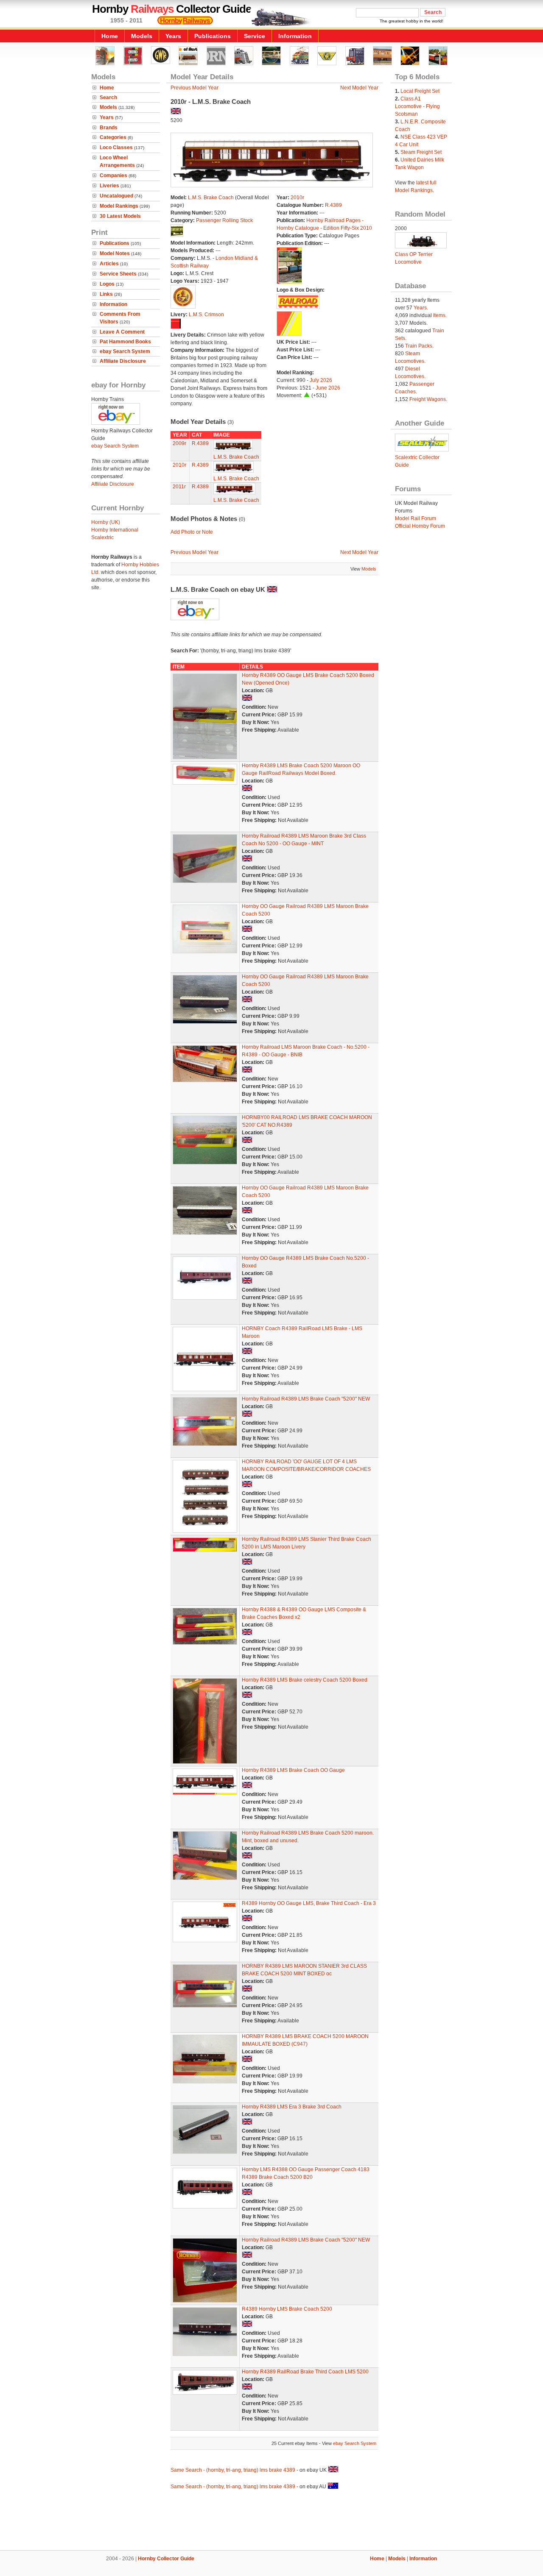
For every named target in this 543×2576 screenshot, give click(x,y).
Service (255, 36)
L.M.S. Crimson (206, 315)
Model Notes (115, 253)
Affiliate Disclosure (123, 361)
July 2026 (321, 380)
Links (106, 294)
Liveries (109, 186)
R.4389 (333, 205)
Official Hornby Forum (420, 526)
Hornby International (115, 530)
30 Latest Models (120, 216)
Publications (213, 36)
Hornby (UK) (106, 522)
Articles (109, 264)
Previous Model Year (195, 88)
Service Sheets (118, 274)
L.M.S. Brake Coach (211, 198)
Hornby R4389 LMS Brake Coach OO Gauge (293, 1770)
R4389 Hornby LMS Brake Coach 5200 (287, 2309)
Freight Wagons (428, 399)
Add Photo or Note (192, 532)
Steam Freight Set (421, 152)
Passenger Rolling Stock (224, 220)
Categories (113, 137)
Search (108, 97)
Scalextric (102, 537)
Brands (109, 128)
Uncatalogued (116, 196)
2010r (297, 198)
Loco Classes (116, 148)
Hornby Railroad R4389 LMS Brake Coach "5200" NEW (306, 1399)
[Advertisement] (271, 2521)
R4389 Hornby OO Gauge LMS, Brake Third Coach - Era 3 (309, 1903)
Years (173, 36)
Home (110, 36)
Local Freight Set (420, 91)
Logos (107, 284)
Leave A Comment (122, 332)
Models (142, 36)
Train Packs (419, 346)
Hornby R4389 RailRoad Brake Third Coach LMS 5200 (305, 2372)
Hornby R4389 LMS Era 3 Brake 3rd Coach (292, 2107)
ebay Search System (125, 351)
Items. (440, 315)
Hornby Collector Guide (166, 2559)
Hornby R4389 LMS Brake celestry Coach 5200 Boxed (305, 1680)
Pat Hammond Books (125, 342)
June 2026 (328, 388)
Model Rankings (119, 206)
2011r (179, 487)
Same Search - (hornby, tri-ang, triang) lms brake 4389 (233, 2470)
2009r (179, 443)
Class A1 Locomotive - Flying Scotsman (417, 106)
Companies (113, 175)
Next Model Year (359, 88)
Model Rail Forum (416, 518)
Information (295, 36)
